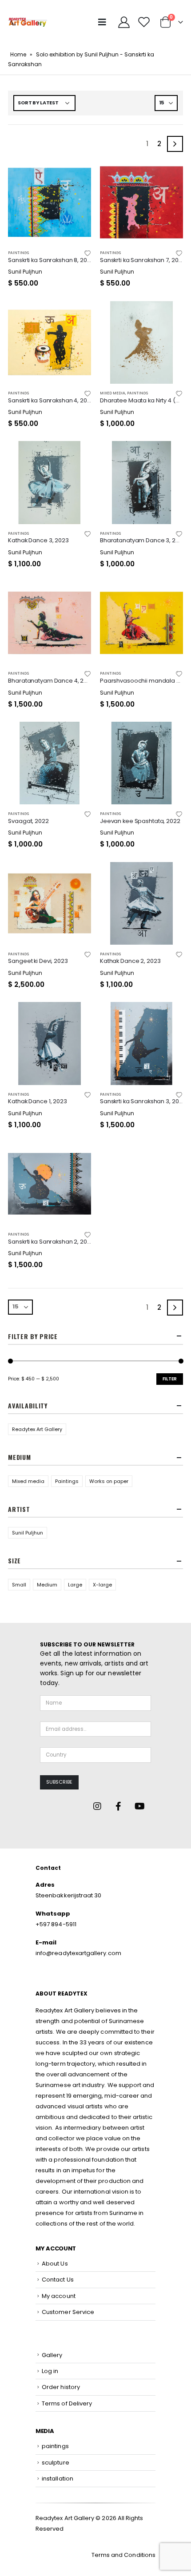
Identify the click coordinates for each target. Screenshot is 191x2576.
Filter (170, 1379)
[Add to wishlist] (87, 253)
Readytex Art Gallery (37, 1429)
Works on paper (109, 1481)
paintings (18, 253)
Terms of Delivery (67, 2403)
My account (59, 2296)
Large (75, 1585)
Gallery (52, 2355)
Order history (61, 2387)
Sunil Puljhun (28, 1533)
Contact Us (58, 2280)
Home (18, 54)
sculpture (56, 2463)
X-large (102, 1585)
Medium (47, 1585)
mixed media (113, 393)
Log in (50, 2371)
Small (19, 1585)
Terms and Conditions (123, 2555)
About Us (55, 2264)
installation (58, 2479)
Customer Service (68, 2312)
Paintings (67, 1481)
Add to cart (76, 175)
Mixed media (28, 1481)
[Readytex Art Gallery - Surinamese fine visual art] (28, 22)
